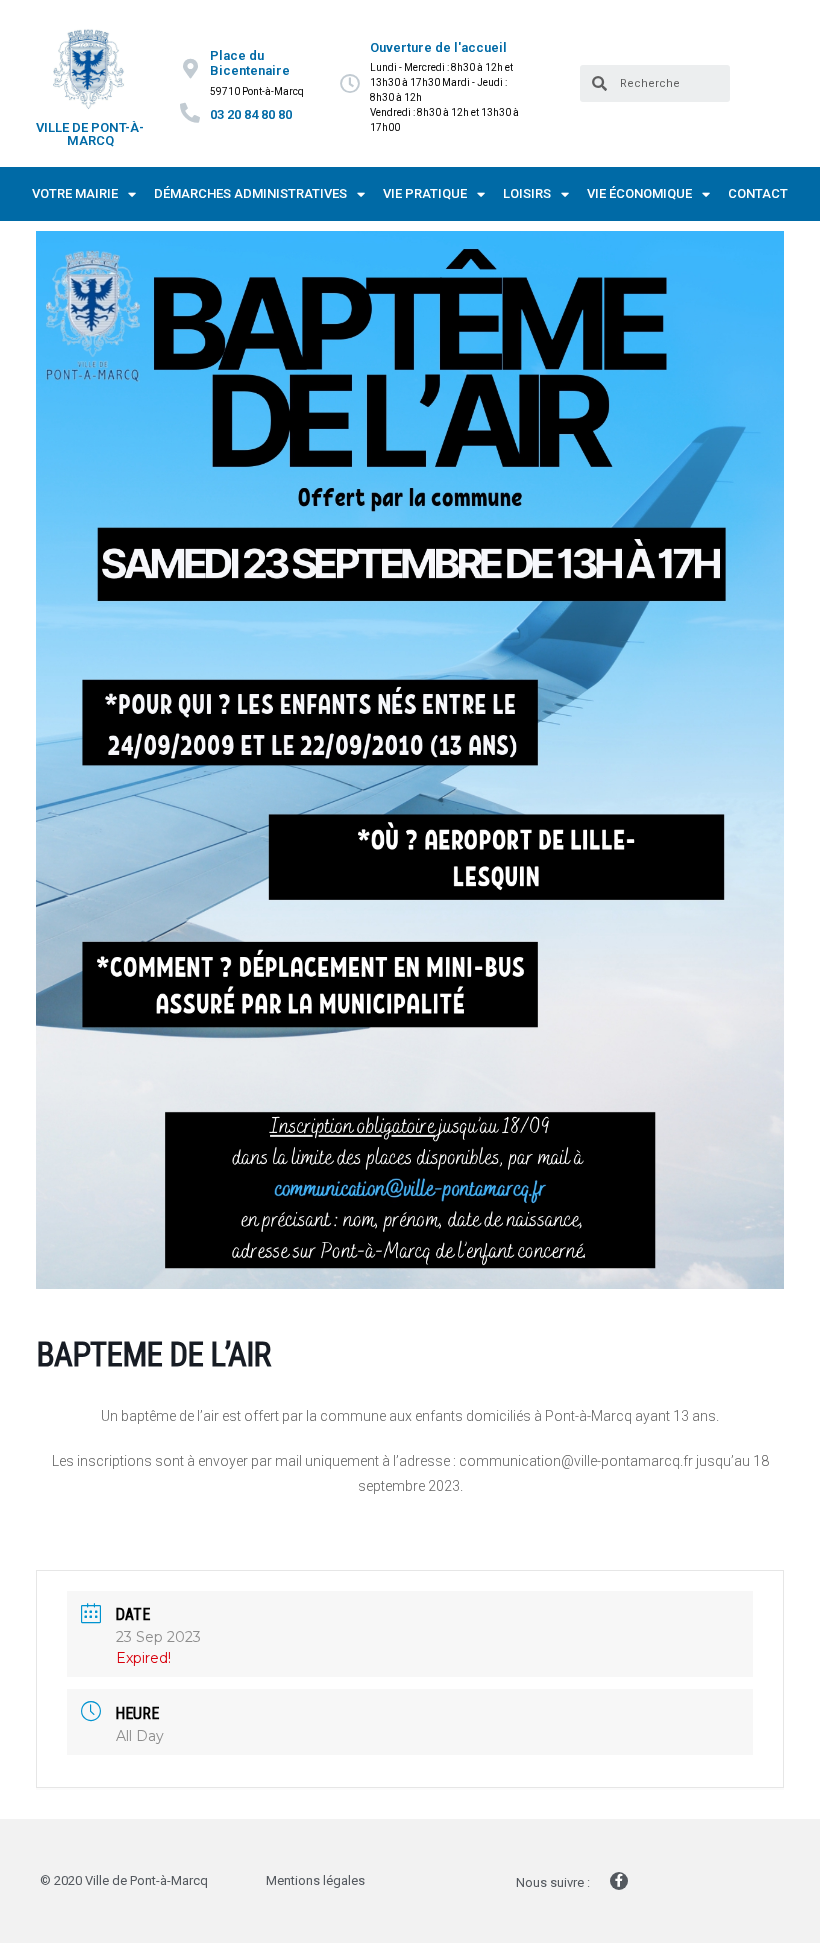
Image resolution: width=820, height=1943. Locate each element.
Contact (758, 193)
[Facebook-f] (619, 1881)
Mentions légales (315, 1880)
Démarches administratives (250, 193)
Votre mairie (75, 193)
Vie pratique (425, 193)
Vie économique (639, 193)
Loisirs (527, 193)
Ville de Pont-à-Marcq (90, 134)
